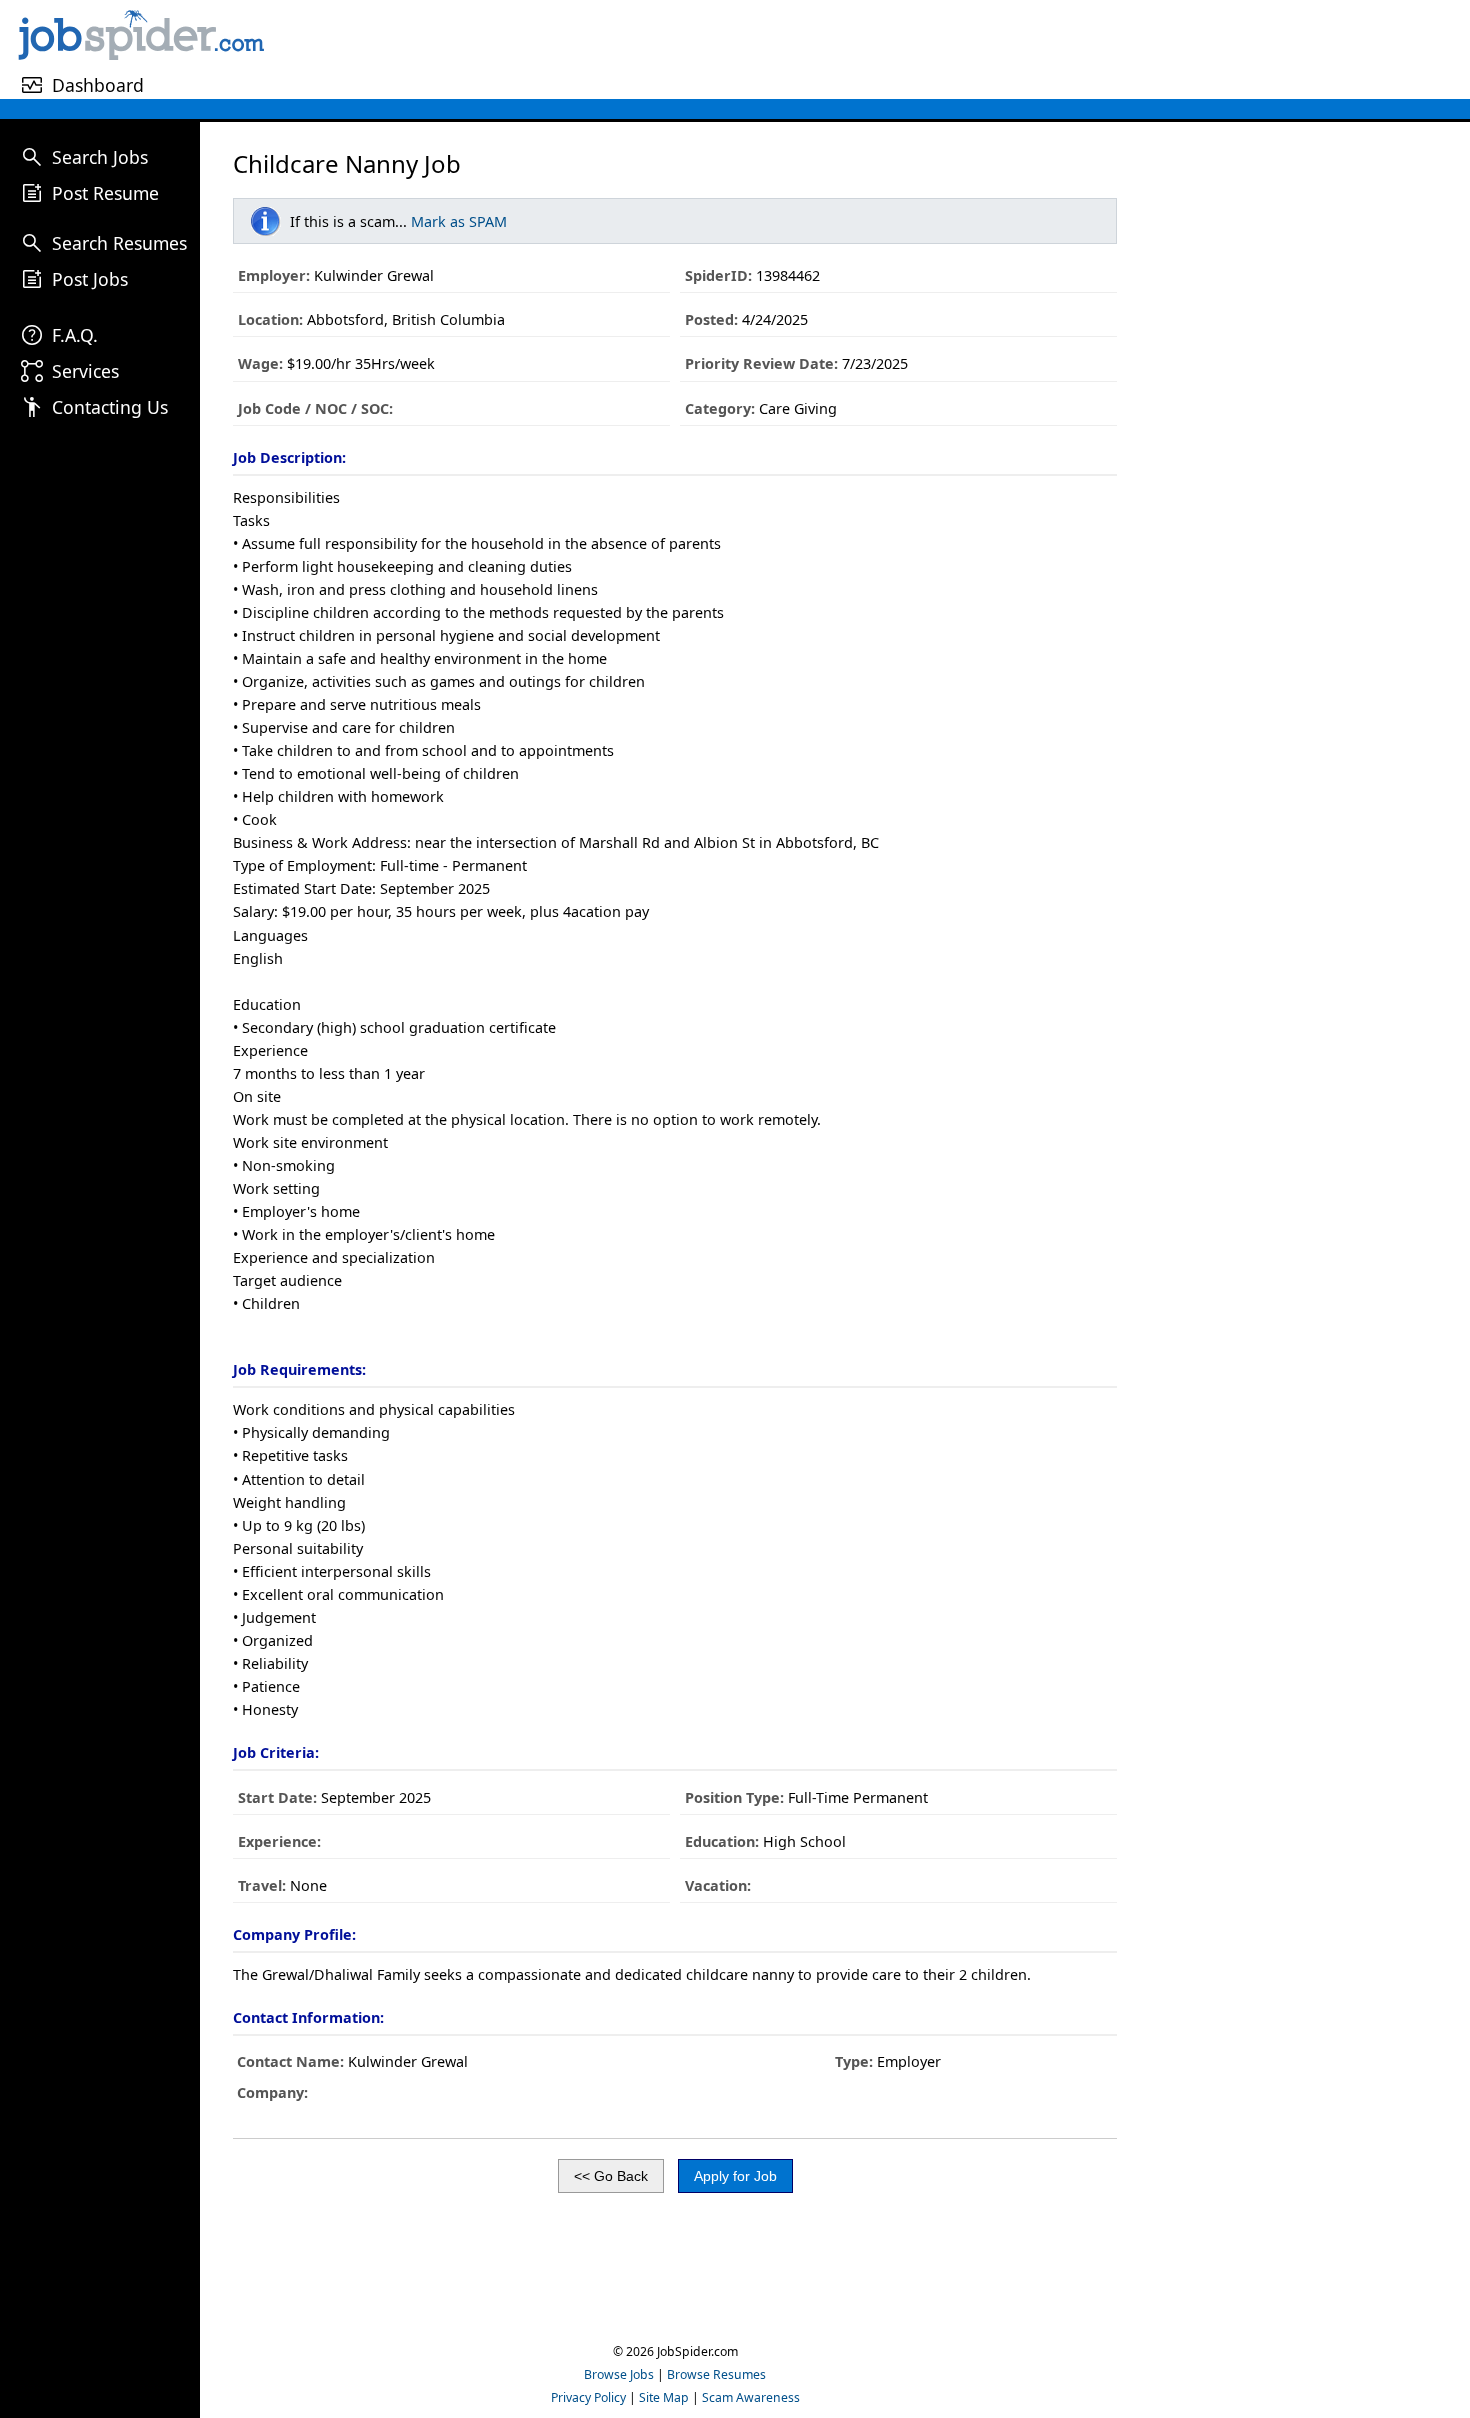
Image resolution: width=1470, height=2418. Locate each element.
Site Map (664, 2397)
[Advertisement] (870, 49)
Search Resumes (119, 243)
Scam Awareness (751, 2397)
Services (85, 371)
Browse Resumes (716, 2374)
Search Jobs (100, 157)
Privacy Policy (588, 2397)
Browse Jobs (619, 2374)
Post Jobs (90, 279)
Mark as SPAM (459, 221)
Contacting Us (110, 407)
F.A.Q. (75, 335)
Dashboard (98, 85)
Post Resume (105, 193)
